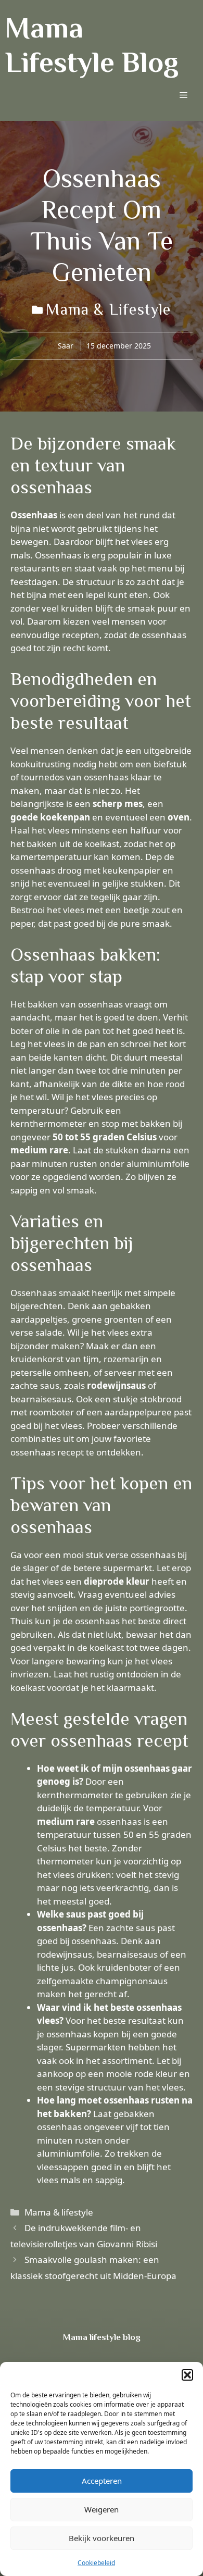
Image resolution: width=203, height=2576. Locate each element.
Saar (66, 346)
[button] (187, 2375)
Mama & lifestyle (108, 309)
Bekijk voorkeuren (102, 2538)
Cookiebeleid (96, 2563)
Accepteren (102, 2481)
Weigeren (102, 2509)
